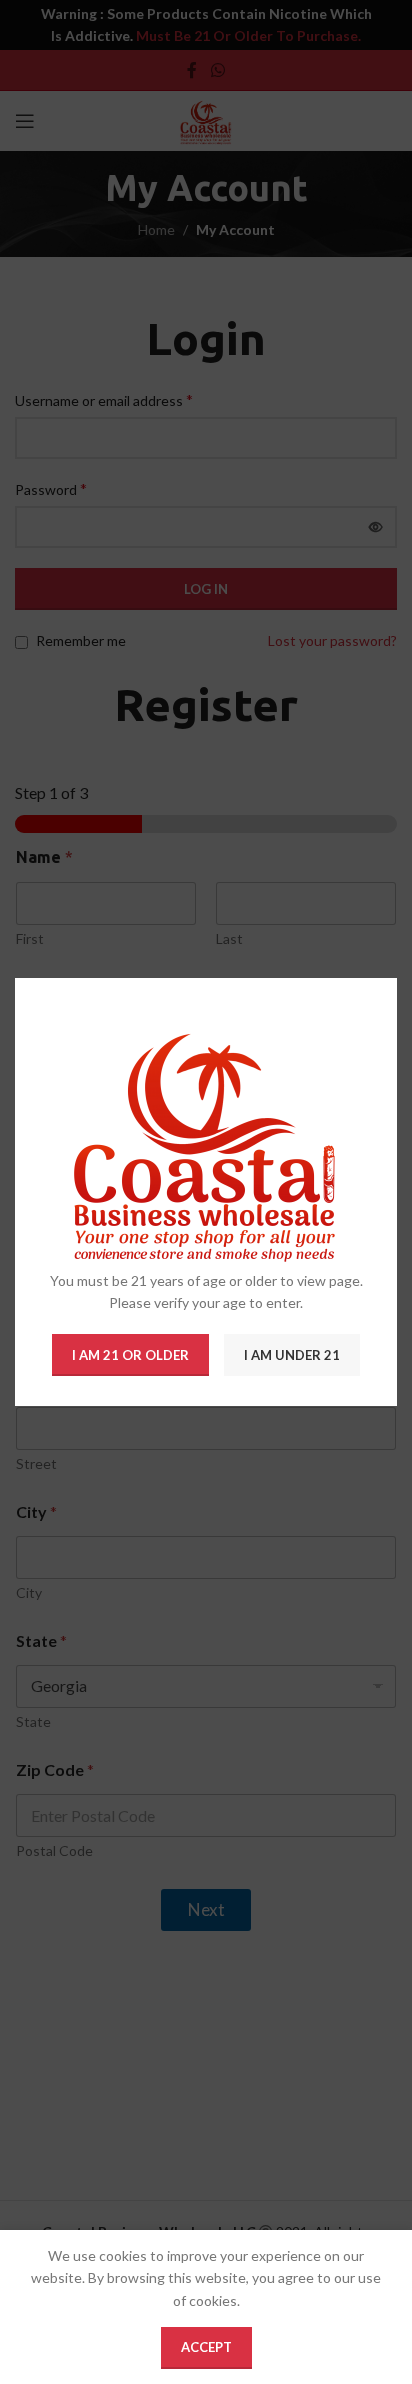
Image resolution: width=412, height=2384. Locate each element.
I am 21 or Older (130, 1355)
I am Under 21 (292, 1355)
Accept (206, 2347)
